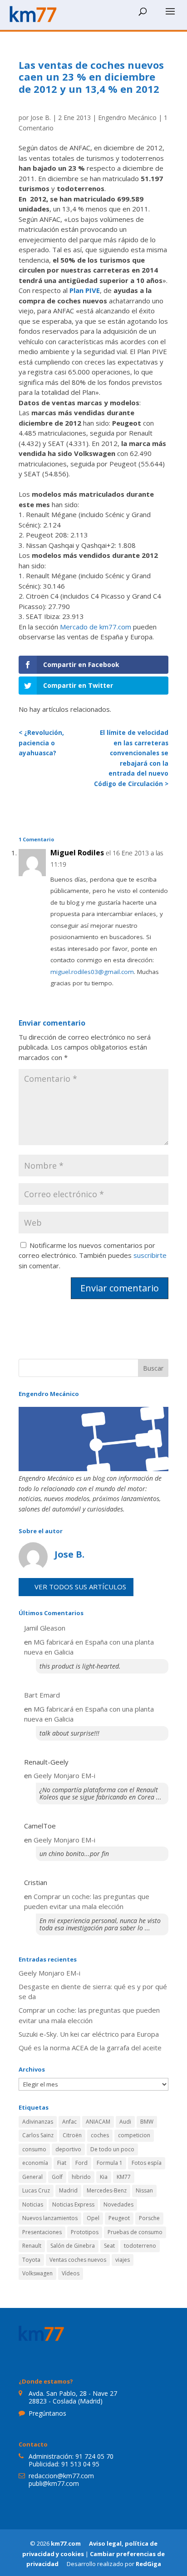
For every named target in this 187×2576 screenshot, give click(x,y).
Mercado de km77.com (96, 627)
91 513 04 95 (80, 2464)
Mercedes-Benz (107, 2190)
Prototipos (85, 2232)
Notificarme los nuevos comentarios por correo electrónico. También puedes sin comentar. (93, 1255)
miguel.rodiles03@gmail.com (92, 972)
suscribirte (150, 1255)
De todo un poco (112, 2149)
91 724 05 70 (94, 2456)
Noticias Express (73, 2204)
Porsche (149, 2218)
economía (35, 2163)
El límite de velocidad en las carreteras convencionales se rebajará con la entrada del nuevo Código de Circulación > (131, 758)
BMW (147, 2122)
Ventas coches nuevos (78, 2260)
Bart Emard (42, 1695)
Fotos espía (147, 2163)
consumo (34, 2149)
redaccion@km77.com (61, 2476)
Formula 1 (110, 2163)
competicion (134, 2135)
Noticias (33, 2204)
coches (100, 2135)
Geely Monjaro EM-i (64, 1775)
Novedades (118, 2204)
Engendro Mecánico (127, 118)
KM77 (124, 2177)
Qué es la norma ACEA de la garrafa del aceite (90, 2048)
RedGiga (148, 2564)
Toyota (31, 2260)
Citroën (72, 2135)
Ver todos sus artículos (80, 1587)
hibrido (81, 2177)
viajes (123, 2260)
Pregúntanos (47, 2413)
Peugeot (119, 2218)
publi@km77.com (54, 2483)
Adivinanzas (38, 2122)
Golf (57, 2177)
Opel (93, 2218)
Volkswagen (37, 2273)
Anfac (69, 2122)
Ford (81, 2163)
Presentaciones (42, 2232)
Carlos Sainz (38, 2135)
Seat (109, 2246)
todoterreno (140, 2246)
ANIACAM (98, 2122)
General (32, 2177)
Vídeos (71, 2273)
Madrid (68, 2190)
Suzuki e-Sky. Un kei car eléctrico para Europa (89, 2034)
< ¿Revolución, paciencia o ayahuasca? (41, 743)
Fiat (62, 2163)
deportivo (68, 2149)
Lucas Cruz (36, 2190)
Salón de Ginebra (73, 2246)
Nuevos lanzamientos (50, 2218)
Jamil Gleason (45, 1628)
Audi (125, 2122)
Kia (104, 2177)
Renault (32, 2246)
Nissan (144, 2190)
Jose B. (41, 118)
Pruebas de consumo (135, 2232)
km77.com (66, 2543)
